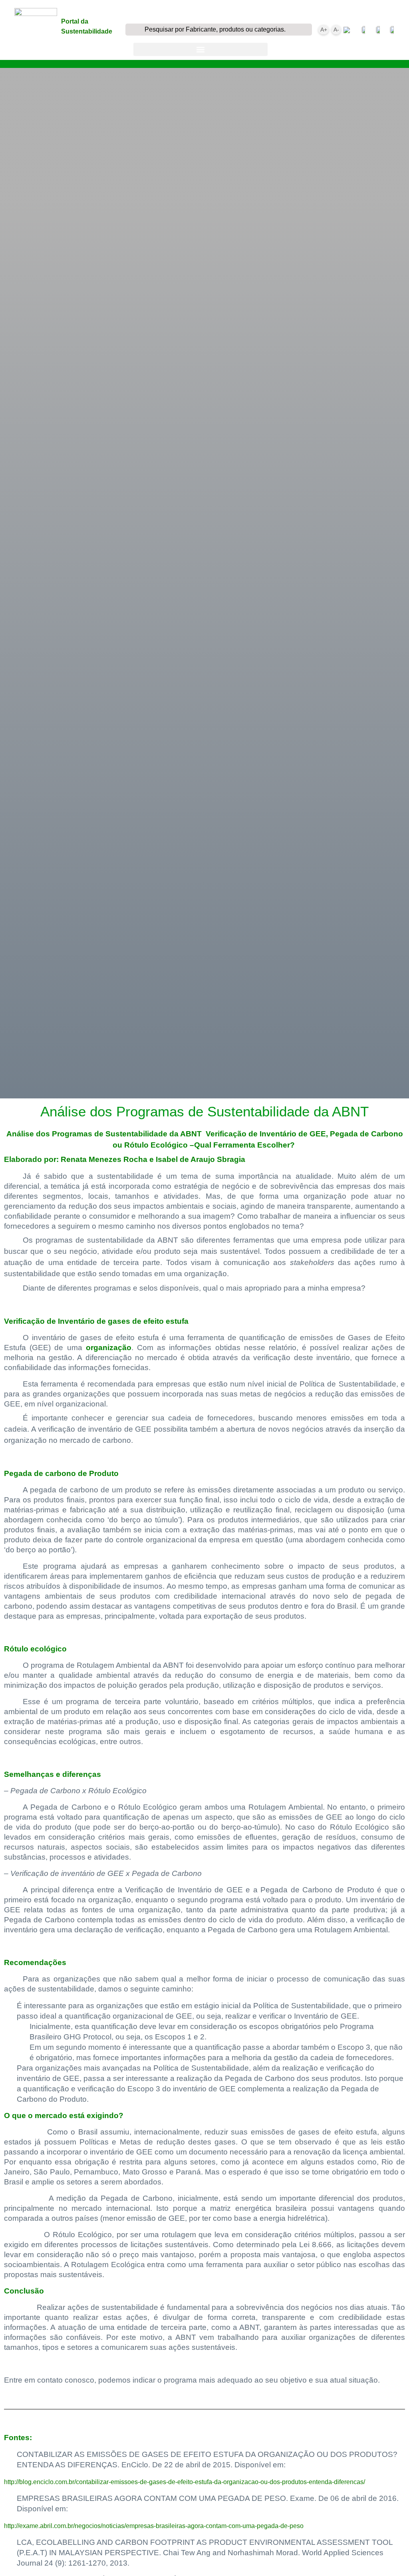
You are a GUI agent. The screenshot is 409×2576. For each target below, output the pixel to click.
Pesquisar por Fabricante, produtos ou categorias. (215, 29)
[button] (201, 49)
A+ (324, 30)
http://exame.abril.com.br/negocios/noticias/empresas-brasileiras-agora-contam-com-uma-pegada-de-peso (154, 2526)
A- (336, 30)
